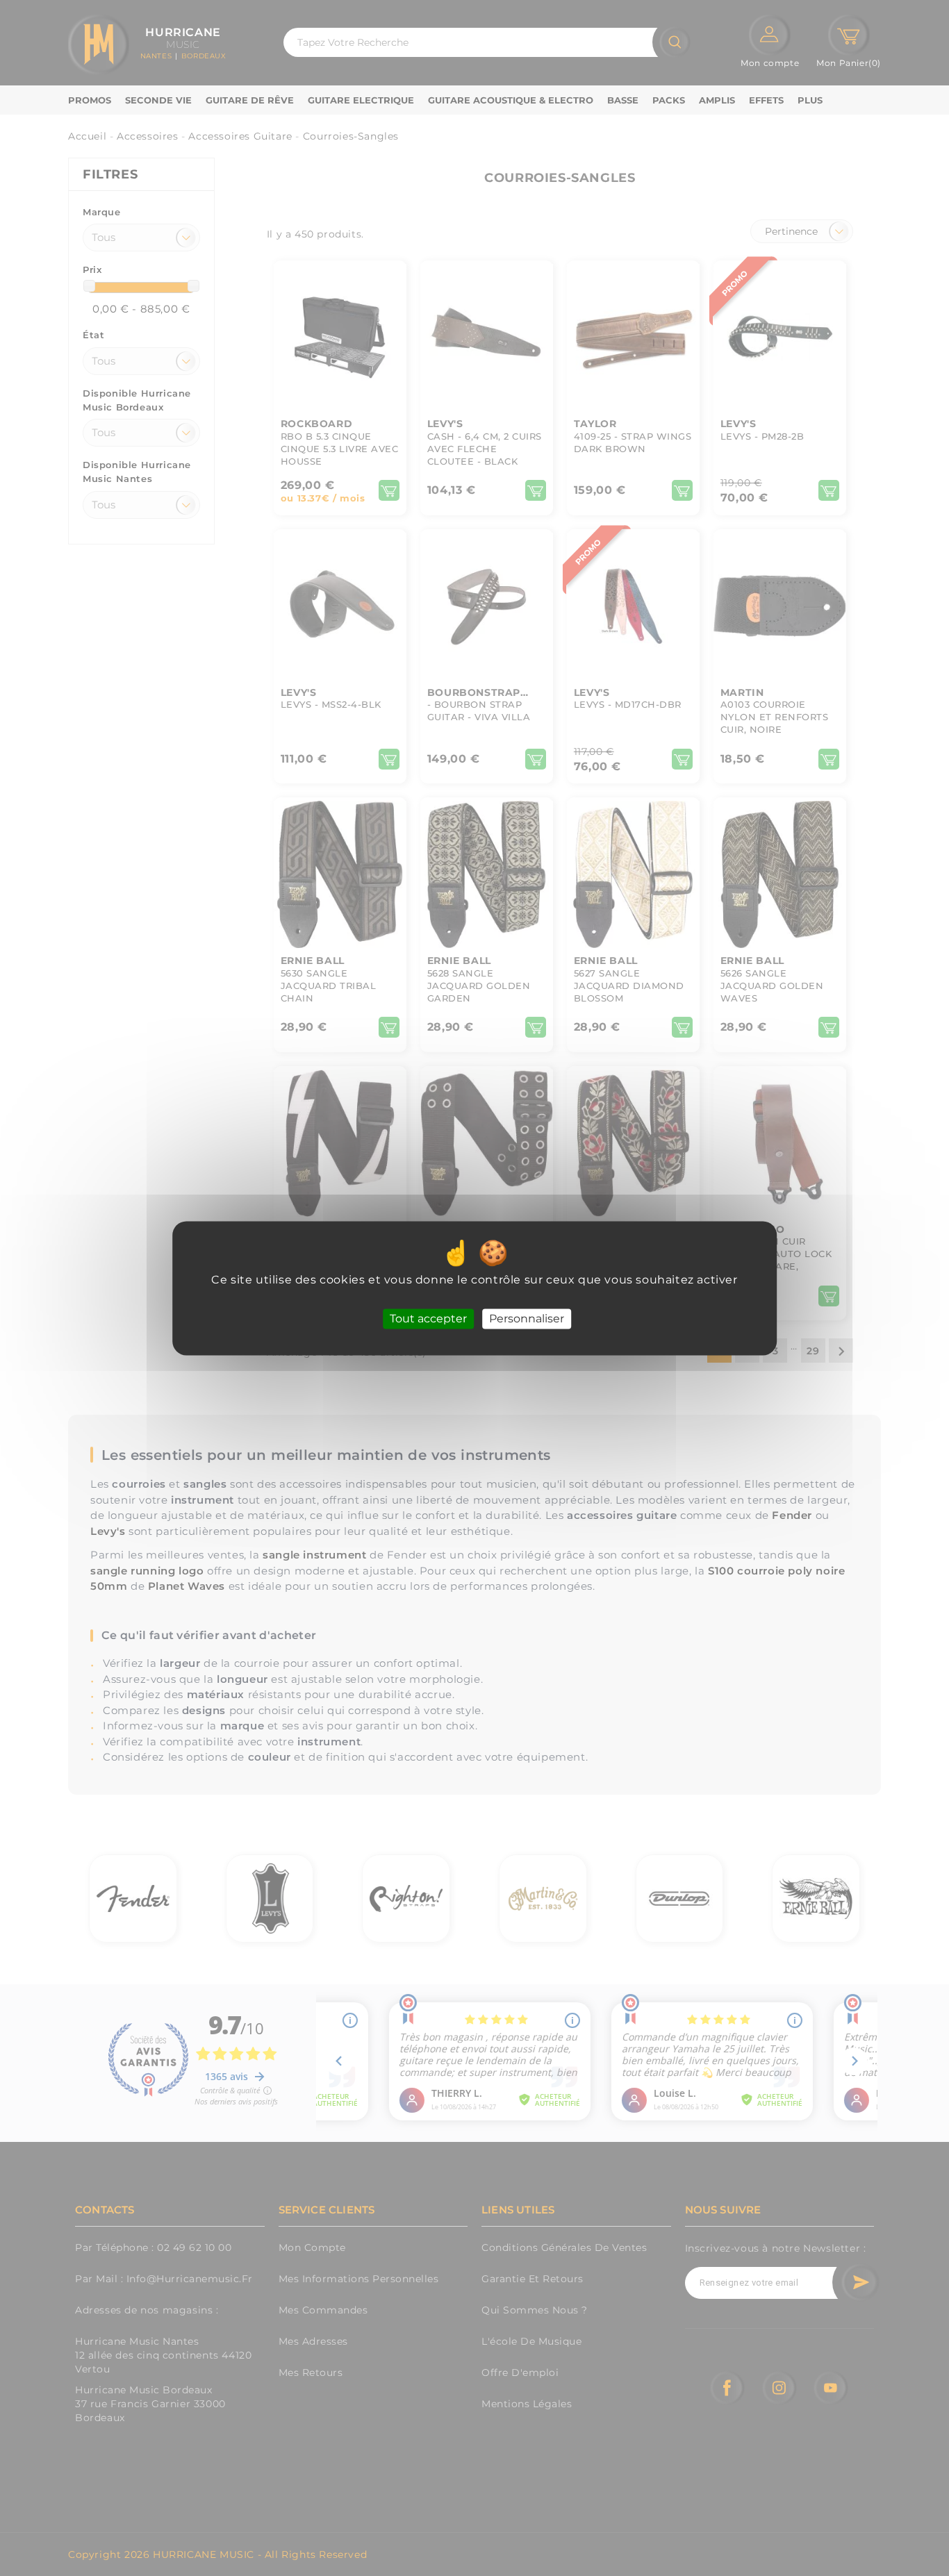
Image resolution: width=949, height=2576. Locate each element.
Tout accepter (428, 1319)
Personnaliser (527, 1319)
